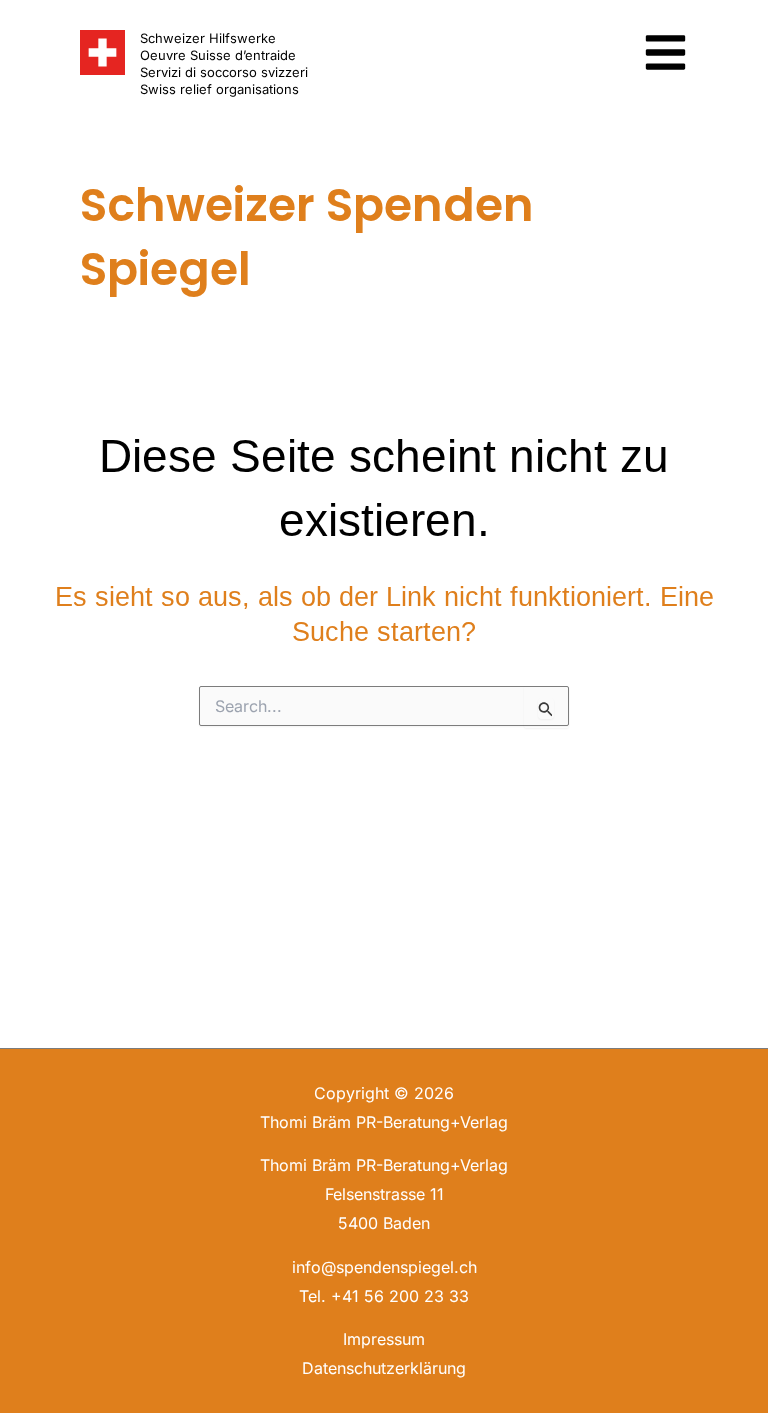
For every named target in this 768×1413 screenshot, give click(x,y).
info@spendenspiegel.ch (384, 1267)
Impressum (384, 1339)
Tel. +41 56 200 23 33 (384, 1296)
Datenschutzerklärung (384, 1368)
